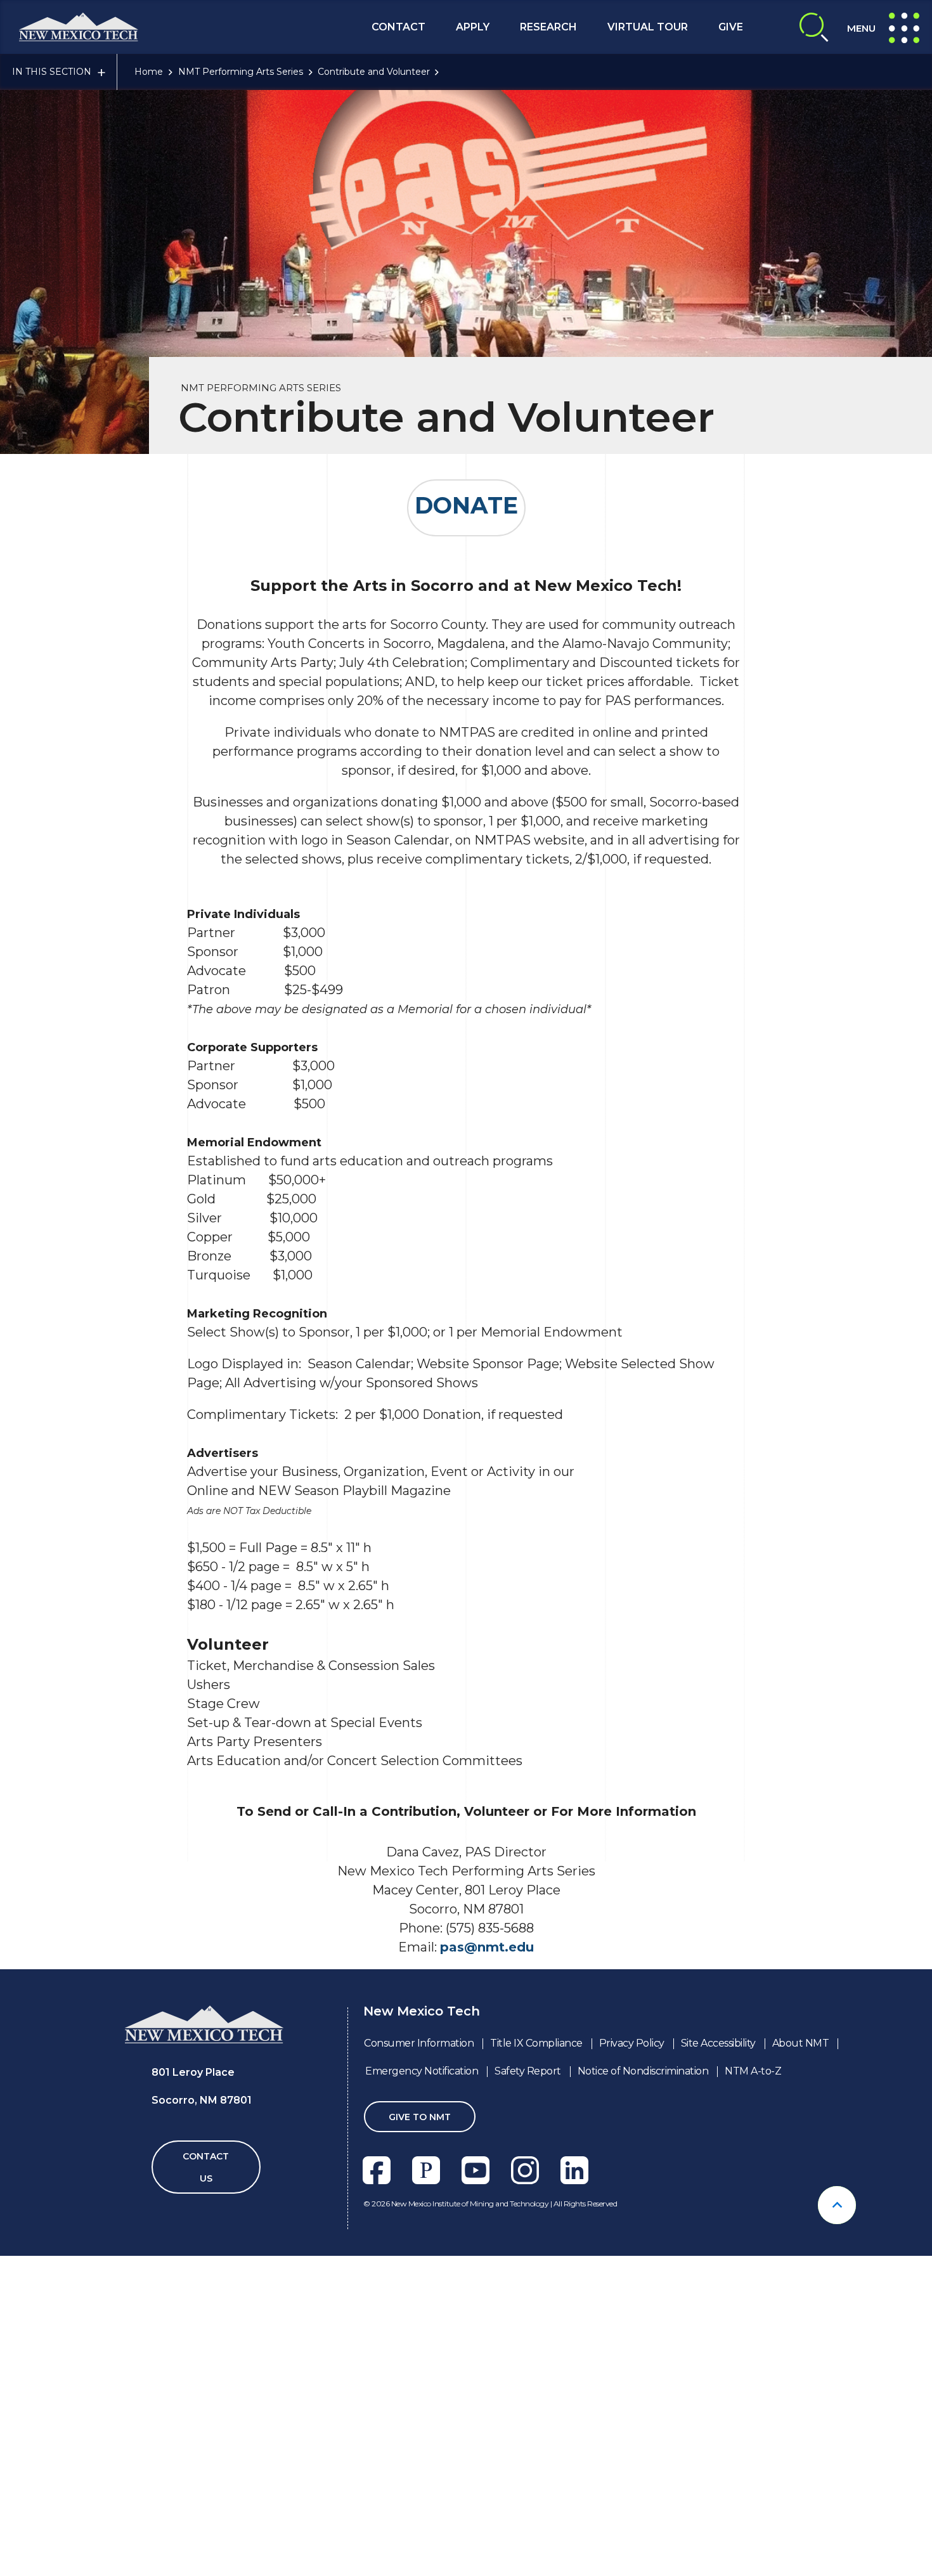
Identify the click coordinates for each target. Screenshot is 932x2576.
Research (548, 27)
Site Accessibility (718, 2043)
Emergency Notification (422, 2071)
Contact (398, 27)
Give (731, 27)
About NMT (801, 2043)
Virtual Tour (648, 27)
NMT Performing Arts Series (241, 72)
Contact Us (206, 2167)
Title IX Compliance (536, 2043)
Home (149, 72)
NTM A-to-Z (753, 2071)
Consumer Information (419, 2043)
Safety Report (528, 2071)
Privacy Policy (632, 2043)
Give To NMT (420, 2117)
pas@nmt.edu (487, 1947)
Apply (473, 27)
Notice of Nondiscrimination (643, 2071)
